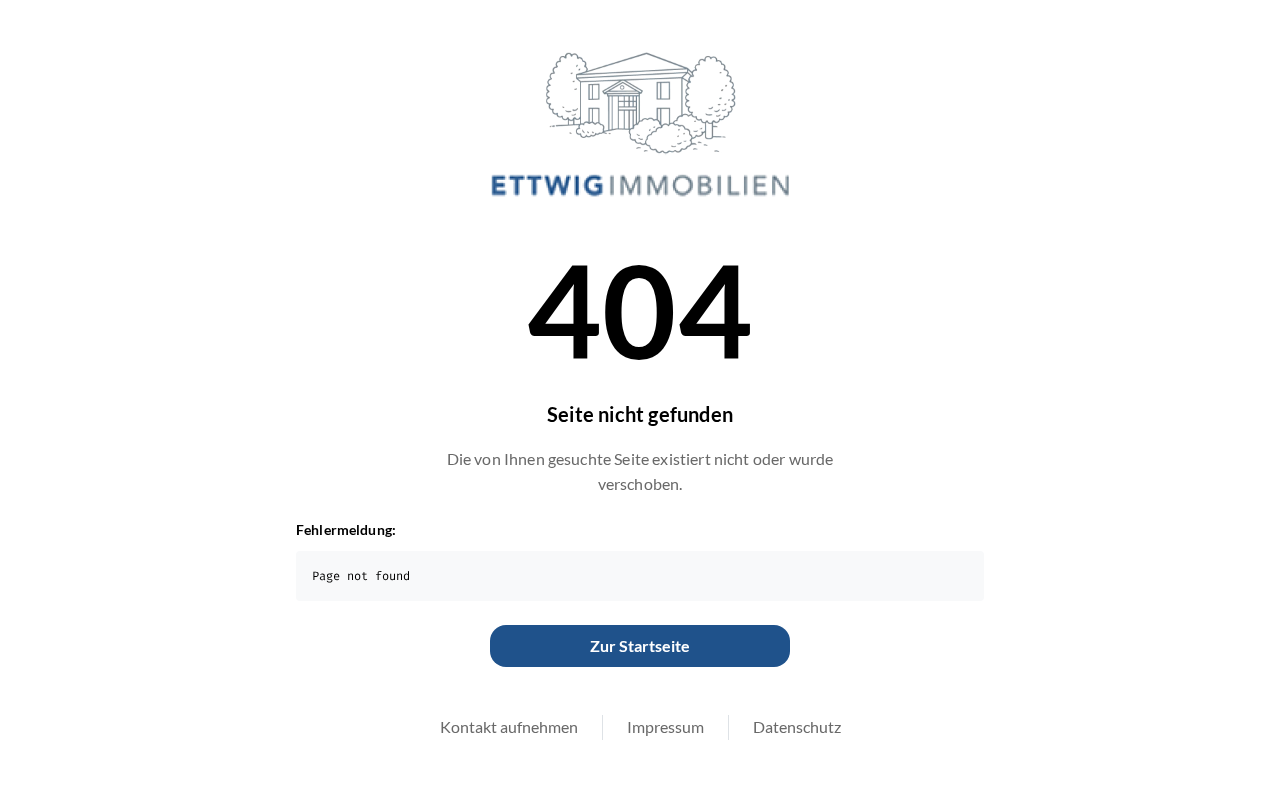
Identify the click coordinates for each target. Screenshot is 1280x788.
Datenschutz (797, 726)
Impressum (665, 726)
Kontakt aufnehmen (509, 726)
